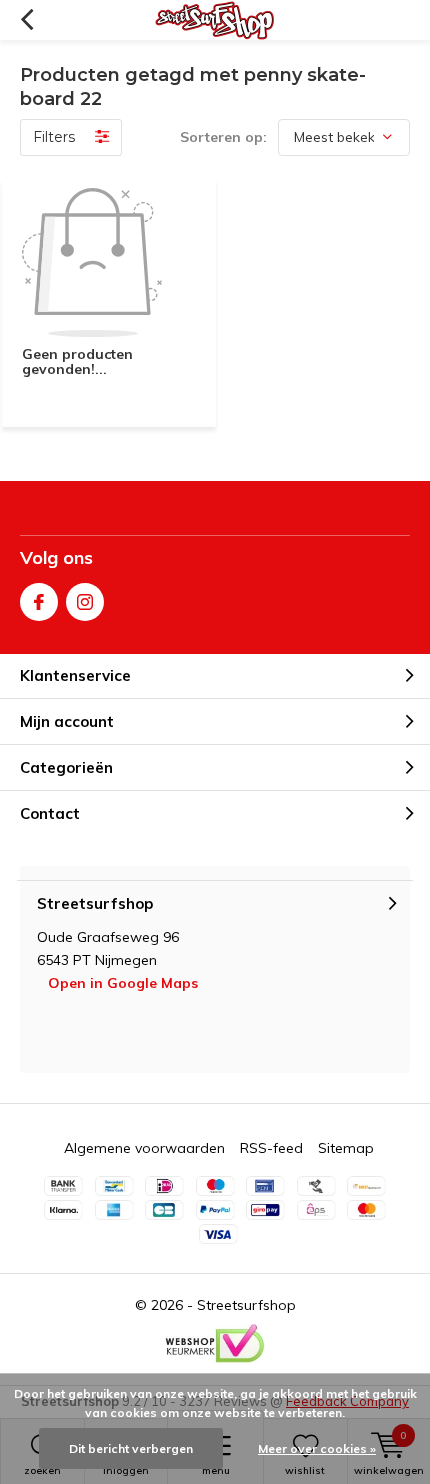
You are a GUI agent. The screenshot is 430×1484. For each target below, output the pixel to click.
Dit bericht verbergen (131, 1448)
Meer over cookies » (317, 1448)
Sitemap (346, 1148)
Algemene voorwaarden (144, 1148)
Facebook (39, 602)
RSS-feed (271, 1148)
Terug (26, 20)
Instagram (85, 602)
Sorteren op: (223, 137)
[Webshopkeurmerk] (215, 1344)
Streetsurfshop (246, 1305)
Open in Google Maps (123, 983)
